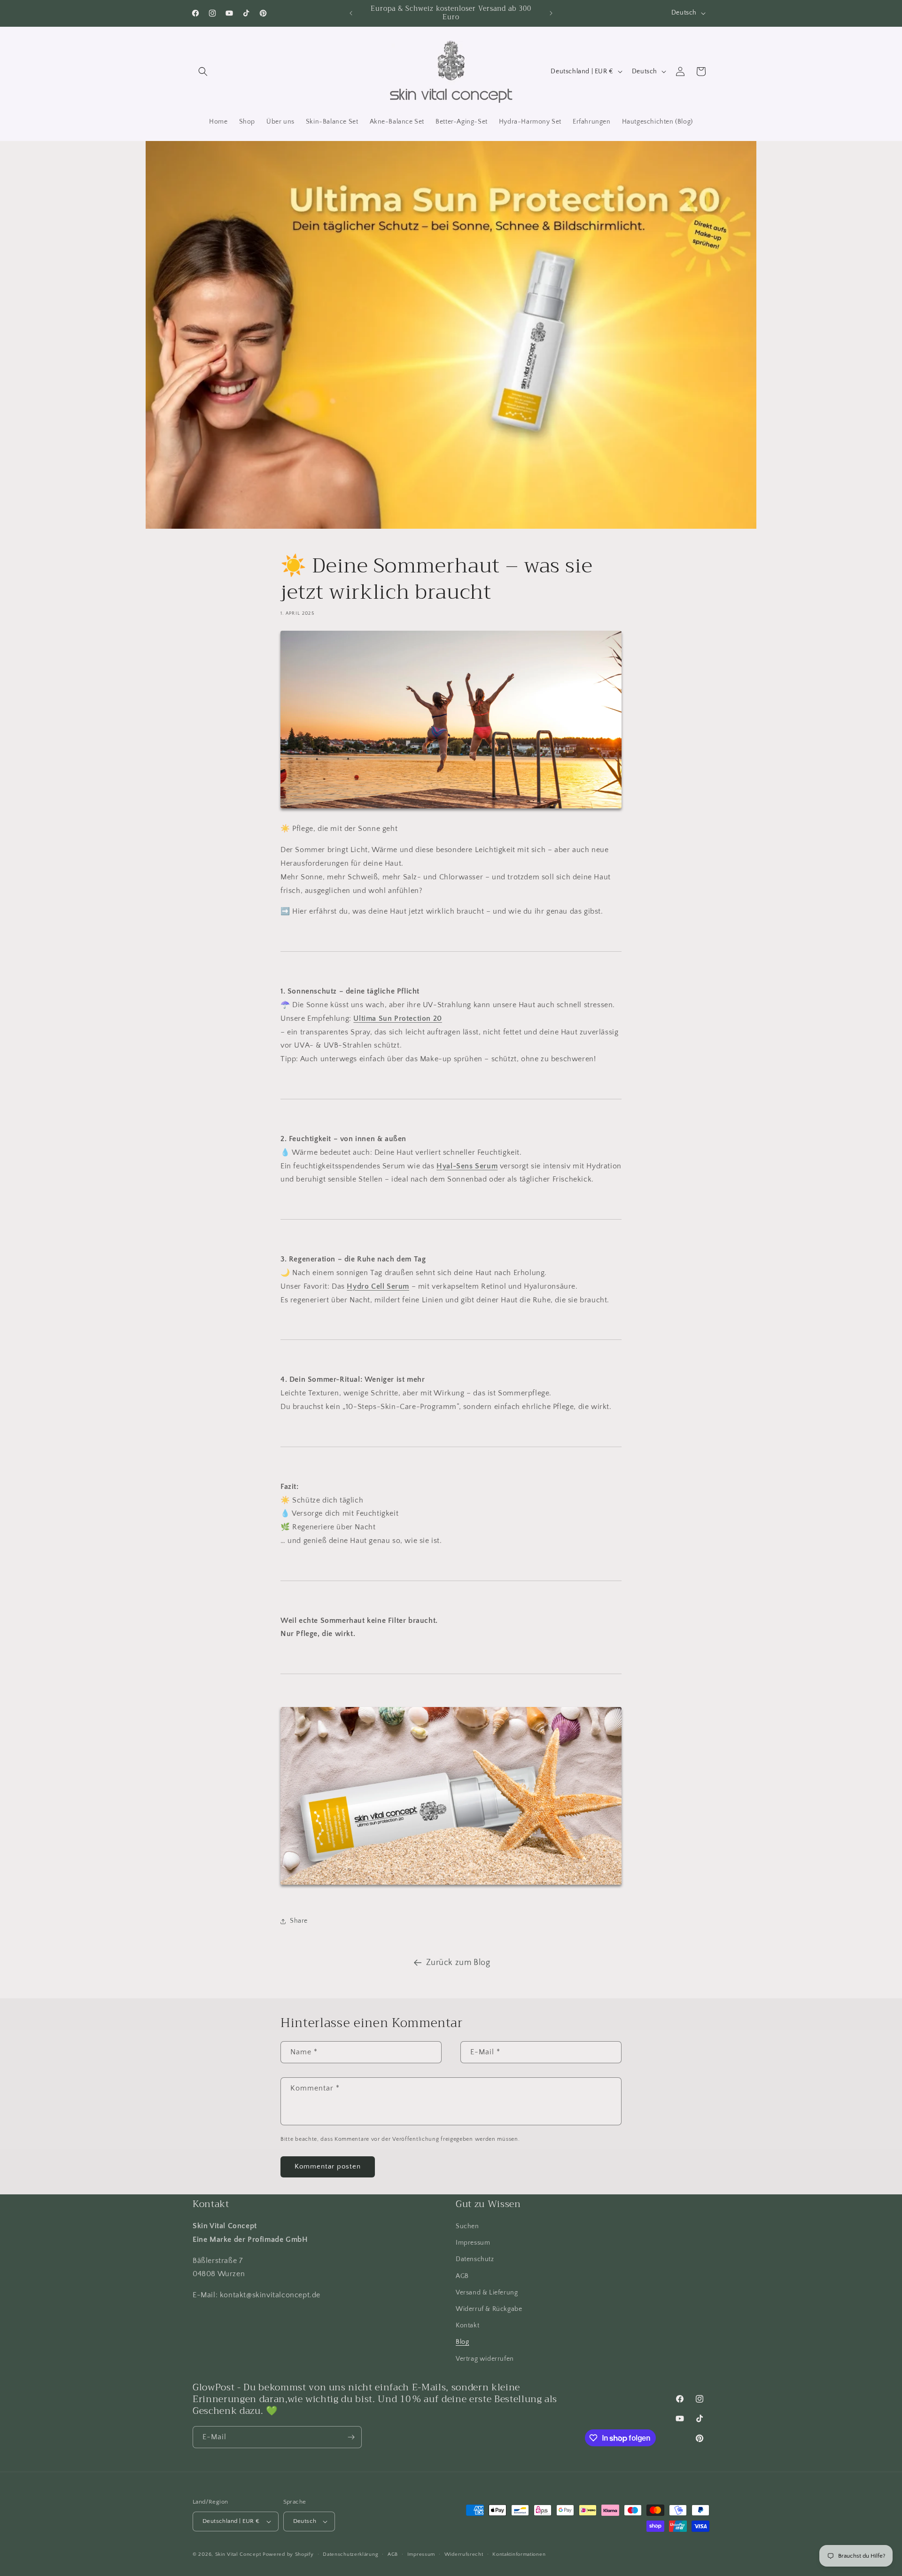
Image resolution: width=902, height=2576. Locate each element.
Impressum (473, 2243)
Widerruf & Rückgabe (489, 2309)
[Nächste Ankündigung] (551, 13)
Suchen (467, 2226)
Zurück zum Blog (458, 1963)
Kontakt (467, 2325)
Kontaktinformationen (519, 2554)
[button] (203, 71)
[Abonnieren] (351, 2437)
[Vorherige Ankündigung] (351, 13)
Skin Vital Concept (238, 2554)
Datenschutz (475, 2259)
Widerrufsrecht (464, 2554)
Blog (462, 2342)
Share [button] (299, 1921)
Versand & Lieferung (487, 2293)
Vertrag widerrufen (485, 2359)
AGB (462, 2276)
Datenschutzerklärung (350, 2554)
